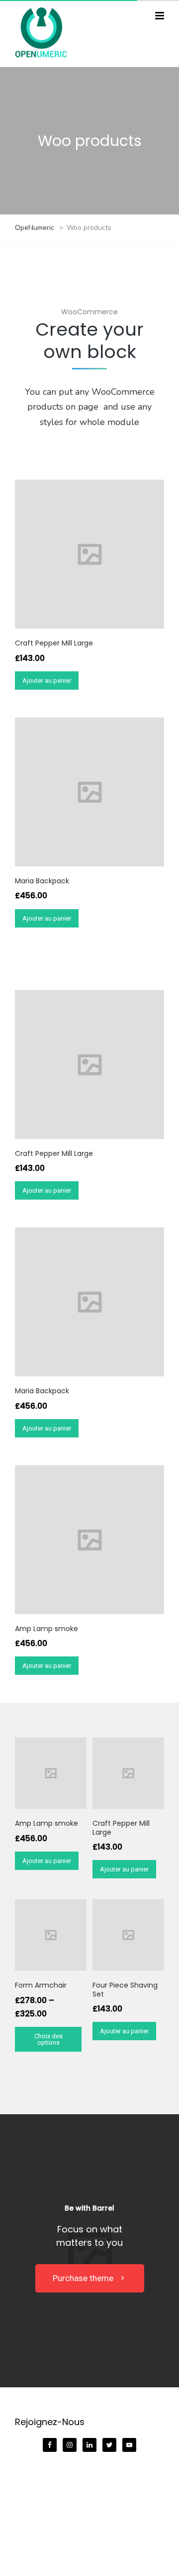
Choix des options (48, 2039)
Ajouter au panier (47, 680)
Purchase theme (83, 2278)
